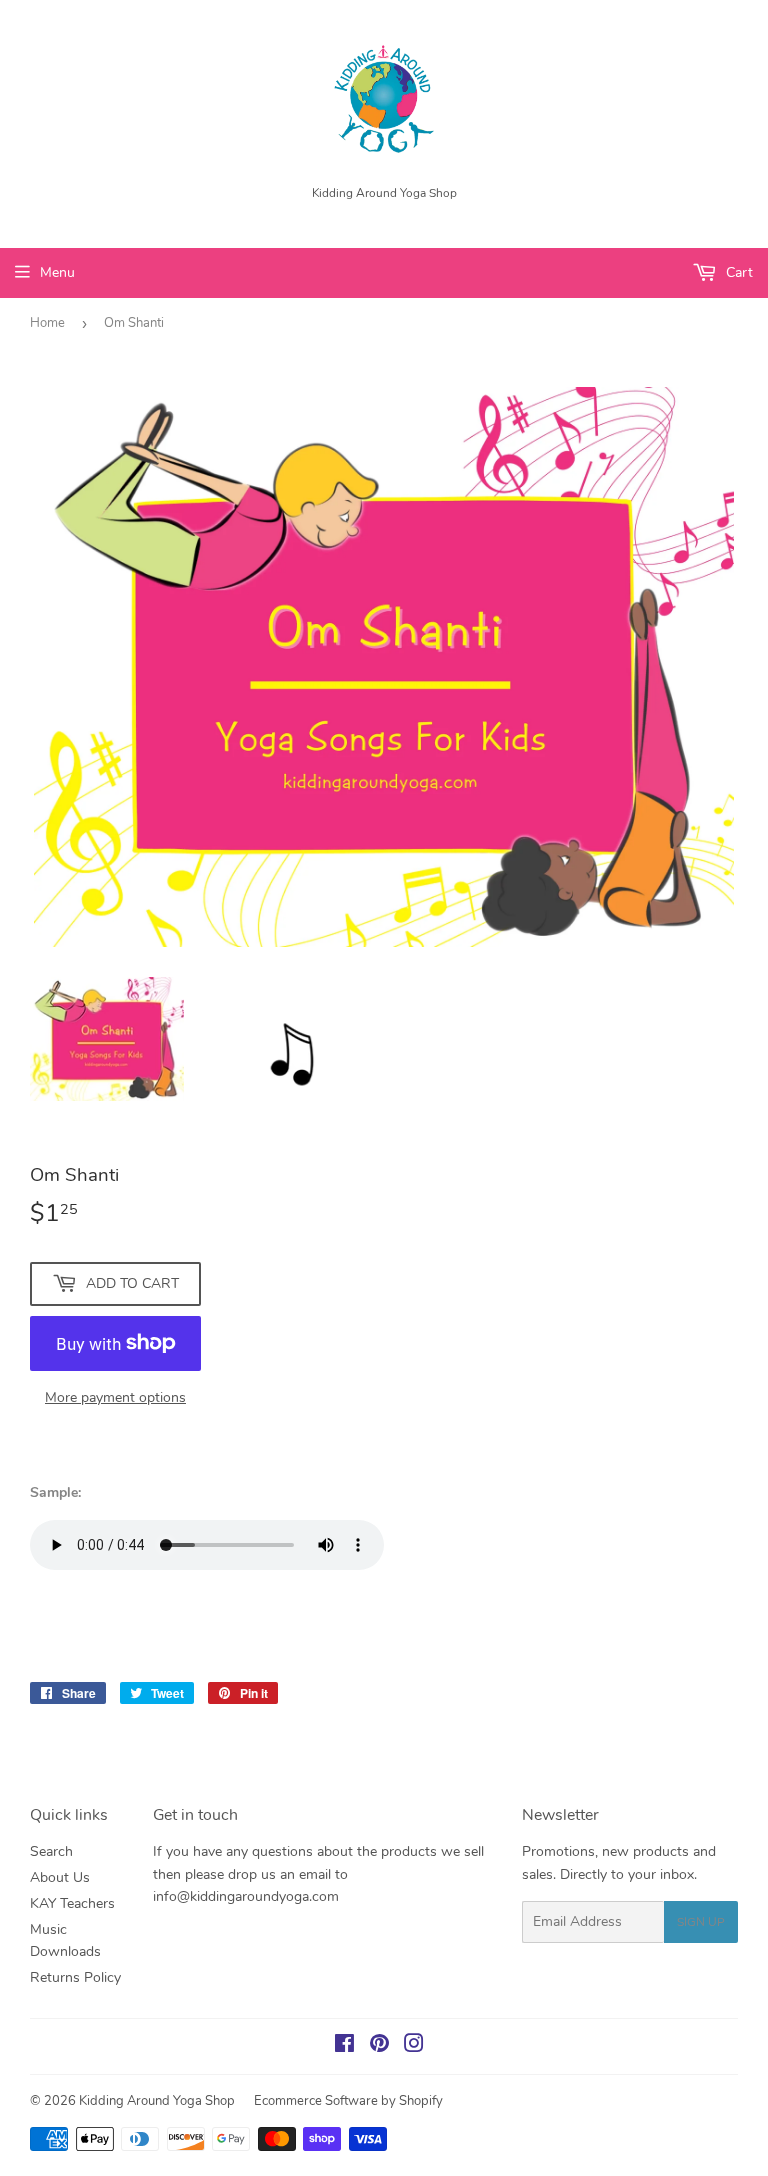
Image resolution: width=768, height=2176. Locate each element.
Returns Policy (75, 1977)
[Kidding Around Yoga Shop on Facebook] (344, 2046)
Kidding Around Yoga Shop (157, 2101)
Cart (737, 272)
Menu (57, 272)
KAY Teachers (72, 1903)
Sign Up (701, 1922)
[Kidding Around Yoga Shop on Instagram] (414, 2046)
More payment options (115, 1397)
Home (47, 323)
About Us (60, 1877)
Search (51, 1851)
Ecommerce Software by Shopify (348, 2101)
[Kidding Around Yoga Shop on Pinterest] (379, 2046)
